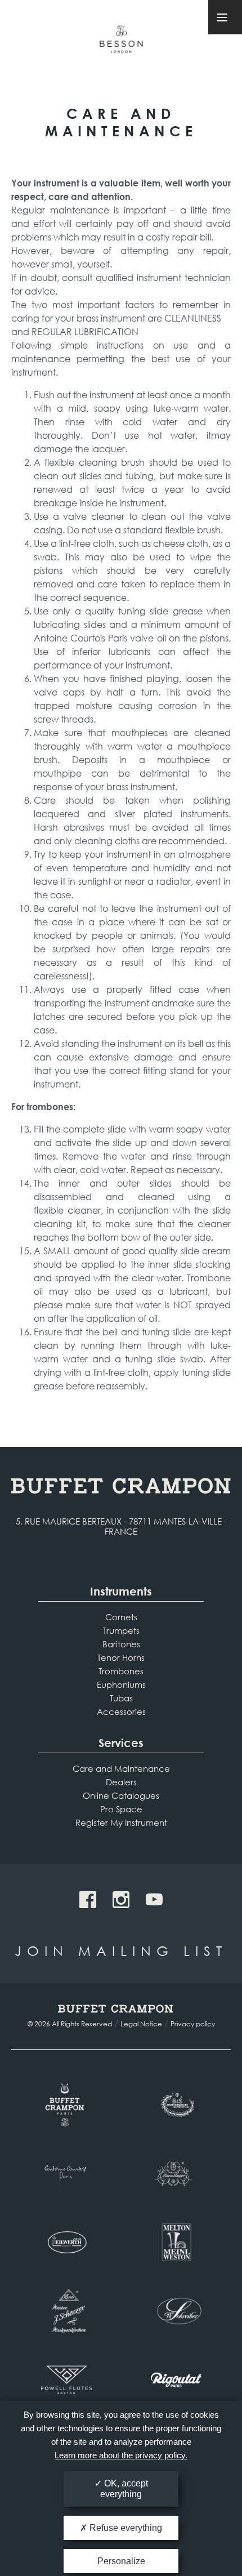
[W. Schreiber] (176, 2311)
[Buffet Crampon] (66, 2105)
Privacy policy (193, 2024)
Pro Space (121, 1809)
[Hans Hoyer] (176, 2173)
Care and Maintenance (121, 1768)
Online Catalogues (121, 1795)
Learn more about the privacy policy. (121, 2455)
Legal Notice (141, 2024)
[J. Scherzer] (66, 2311)
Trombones (121, 1671)
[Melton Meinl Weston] (176, 2242)
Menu (225, 17)
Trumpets (121, 1630)
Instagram (121, 1900)
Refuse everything (125, 2528)
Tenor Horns (121, 1657)
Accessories (121, 1712)
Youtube (154, 1900)
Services (121, 1743)
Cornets (121, 1617)
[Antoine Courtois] (66, 2173)
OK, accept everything (124, 2489)
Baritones (121, 1644)
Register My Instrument (121, 1822)
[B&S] (176, 2105)
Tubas (121, 1698)
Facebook (88, 1900)
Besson (121, 44)
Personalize (121, 2561)
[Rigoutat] (176, 2379)
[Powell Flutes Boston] (66, 2379)
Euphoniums (121, 1684)
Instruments (121, 1591)
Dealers (121, 1782)
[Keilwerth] (66, 2242)
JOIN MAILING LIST (121, 1950)
